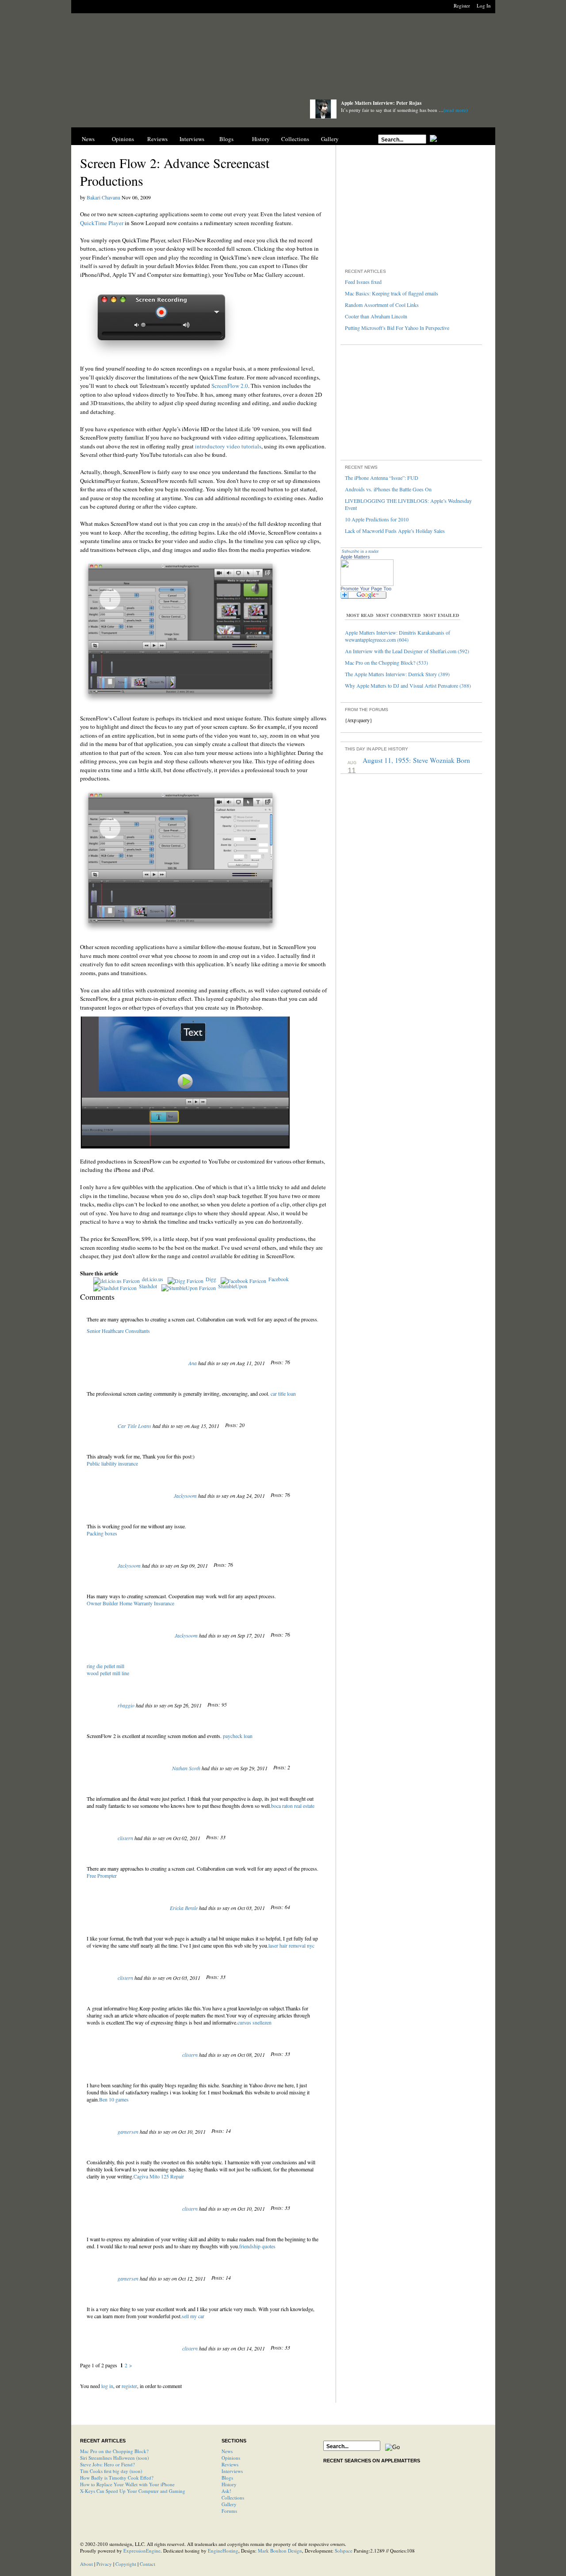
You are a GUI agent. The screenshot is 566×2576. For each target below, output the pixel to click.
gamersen (128, 2132)
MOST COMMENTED (398, 615)
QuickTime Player (102, 223)
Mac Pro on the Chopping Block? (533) (386, 662)
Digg (211, 1279)
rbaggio (126, 1705)
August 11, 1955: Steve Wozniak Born (416, 760)
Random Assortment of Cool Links (382, 305)
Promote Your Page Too (366, 589)
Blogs (226, 139)
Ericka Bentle (184, 1908)
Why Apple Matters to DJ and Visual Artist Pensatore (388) (408, 685)
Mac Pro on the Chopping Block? (114, 2451)
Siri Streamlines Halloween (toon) (115, 2458)
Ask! (226, 2491)
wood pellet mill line (108, 1673)
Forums (229, 2511)
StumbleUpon (233, 1286)
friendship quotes (257, 2246)
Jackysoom (185, 1496)
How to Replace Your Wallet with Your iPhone (127, 2484)
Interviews (192, 139)
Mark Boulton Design (280, 2551)
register (129, 2386)
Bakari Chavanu (103, 197)
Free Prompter (102, 1876)
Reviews (157, 139)
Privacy (104, 2564)
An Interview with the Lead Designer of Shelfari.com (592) (407, 651)
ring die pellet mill (105, 1666)
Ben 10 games (114, 2099)
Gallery (330, 139)
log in (107, 2386)
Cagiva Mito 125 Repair (159, 2176)
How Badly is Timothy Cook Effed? (117, 2478)
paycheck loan (238, 1736)
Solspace (344, 2551)
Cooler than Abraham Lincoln (376, 316)
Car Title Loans (134, 1426)
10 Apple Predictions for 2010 (377, 519)
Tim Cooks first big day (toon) (111, 2471)
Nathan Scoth (186, 1768)
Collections (295, 139)
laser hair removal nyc (291, 1945)
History (261, 139)
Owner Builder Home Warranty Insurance (130, 1603)
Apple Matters (355, 557)
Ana (193, 1363)
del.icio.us (153, 1279)
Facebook (279, 1279)
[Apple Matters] (182, 112)
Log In (484, 6)
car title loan (283, 1393)
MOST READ (360, 615)
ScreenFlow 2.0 (230, 386)
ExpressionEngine (142, 2551)
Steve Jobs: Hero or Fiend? (107, 2464)
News (88, 139)
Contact (147, 2564)
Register (462, 6)
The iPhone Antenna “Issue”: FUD (382, 478)
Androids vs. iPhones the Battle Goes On (388, 489)
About (86, 2564)
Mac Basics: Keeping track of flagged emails (392, 293)
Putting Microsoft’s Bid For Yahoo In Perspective (397, 328)
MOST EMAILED (441, 615)
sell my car (193, 2316)
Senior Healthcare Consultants (118, 1331)
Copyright (126, 2564)
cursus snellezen (254, 2022)
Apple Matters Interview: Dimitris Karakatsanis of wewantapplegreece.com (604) (398, 636)
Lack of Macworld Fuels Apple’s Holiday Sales (395, 531)
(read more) (456, 110)
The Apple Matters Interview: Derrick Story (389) (397, 674)
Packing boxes (102, 1533)
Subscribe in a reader (360, 551)
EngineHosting (223, 2551)
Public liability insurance (112, 1463)
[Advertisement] (283, 59)
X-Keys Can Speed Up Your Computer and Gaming (133, 2491)
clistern (125, 1838)
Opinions (123, 139)
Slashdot (148, 1286)
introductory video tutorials (228, 446)
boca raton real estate (293, 1806)
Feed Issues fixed (363, 282)
